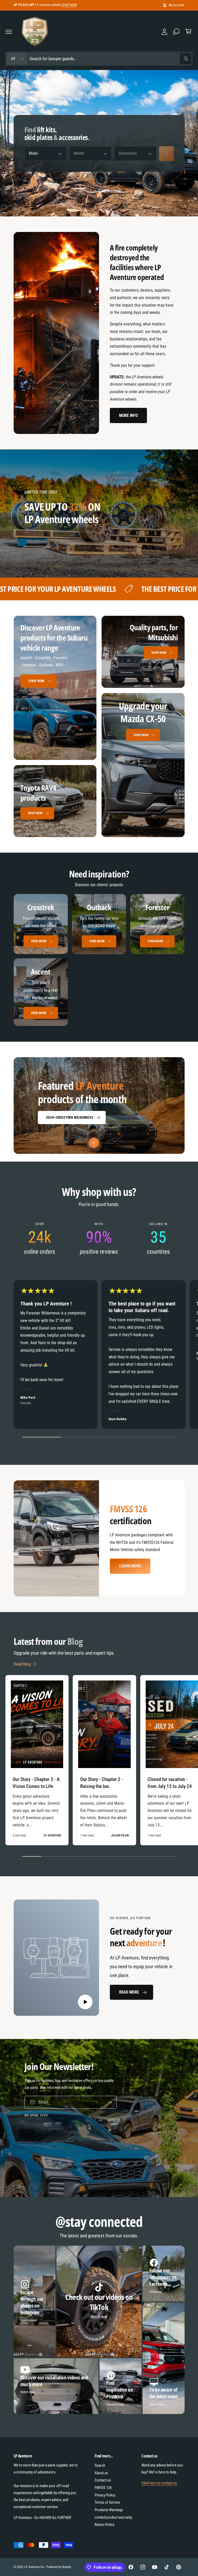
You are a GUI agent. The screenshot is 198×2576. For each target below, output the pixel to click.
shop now (36, 681)
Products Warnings (109, 2510)
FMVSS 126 (103, 2488)
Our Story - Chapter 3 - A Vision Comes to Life (36, 1783)
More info (129, 415)
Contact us (103, 2480)
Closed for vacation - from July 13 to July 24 (170, 1783)
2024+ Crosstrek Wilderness (69, 1117)
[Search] (166, 154)
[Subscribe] (110, 2102)
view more (39, 941)
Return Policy (104, 2525)
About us (101, 2473)
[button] (9, 32)
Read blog (22, 1664)
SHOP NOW (69, 5)
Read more (129, 1992)
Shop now (141, 735)
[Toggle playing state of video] (85, 2002)
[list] (99, 960)
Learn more (130, 1566)
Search (100, 2465)
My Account (176, 5)
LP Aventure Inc (34, 2567)
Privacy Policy (105, 2495)
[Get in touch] (176, 32)
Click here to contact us (159, 2483)
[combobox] (110, 59)
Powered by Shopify (59, 2567)
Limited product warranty (113, 2517)
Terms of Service (107, 2502)
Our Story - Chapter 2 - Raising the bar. (102, 1783)
